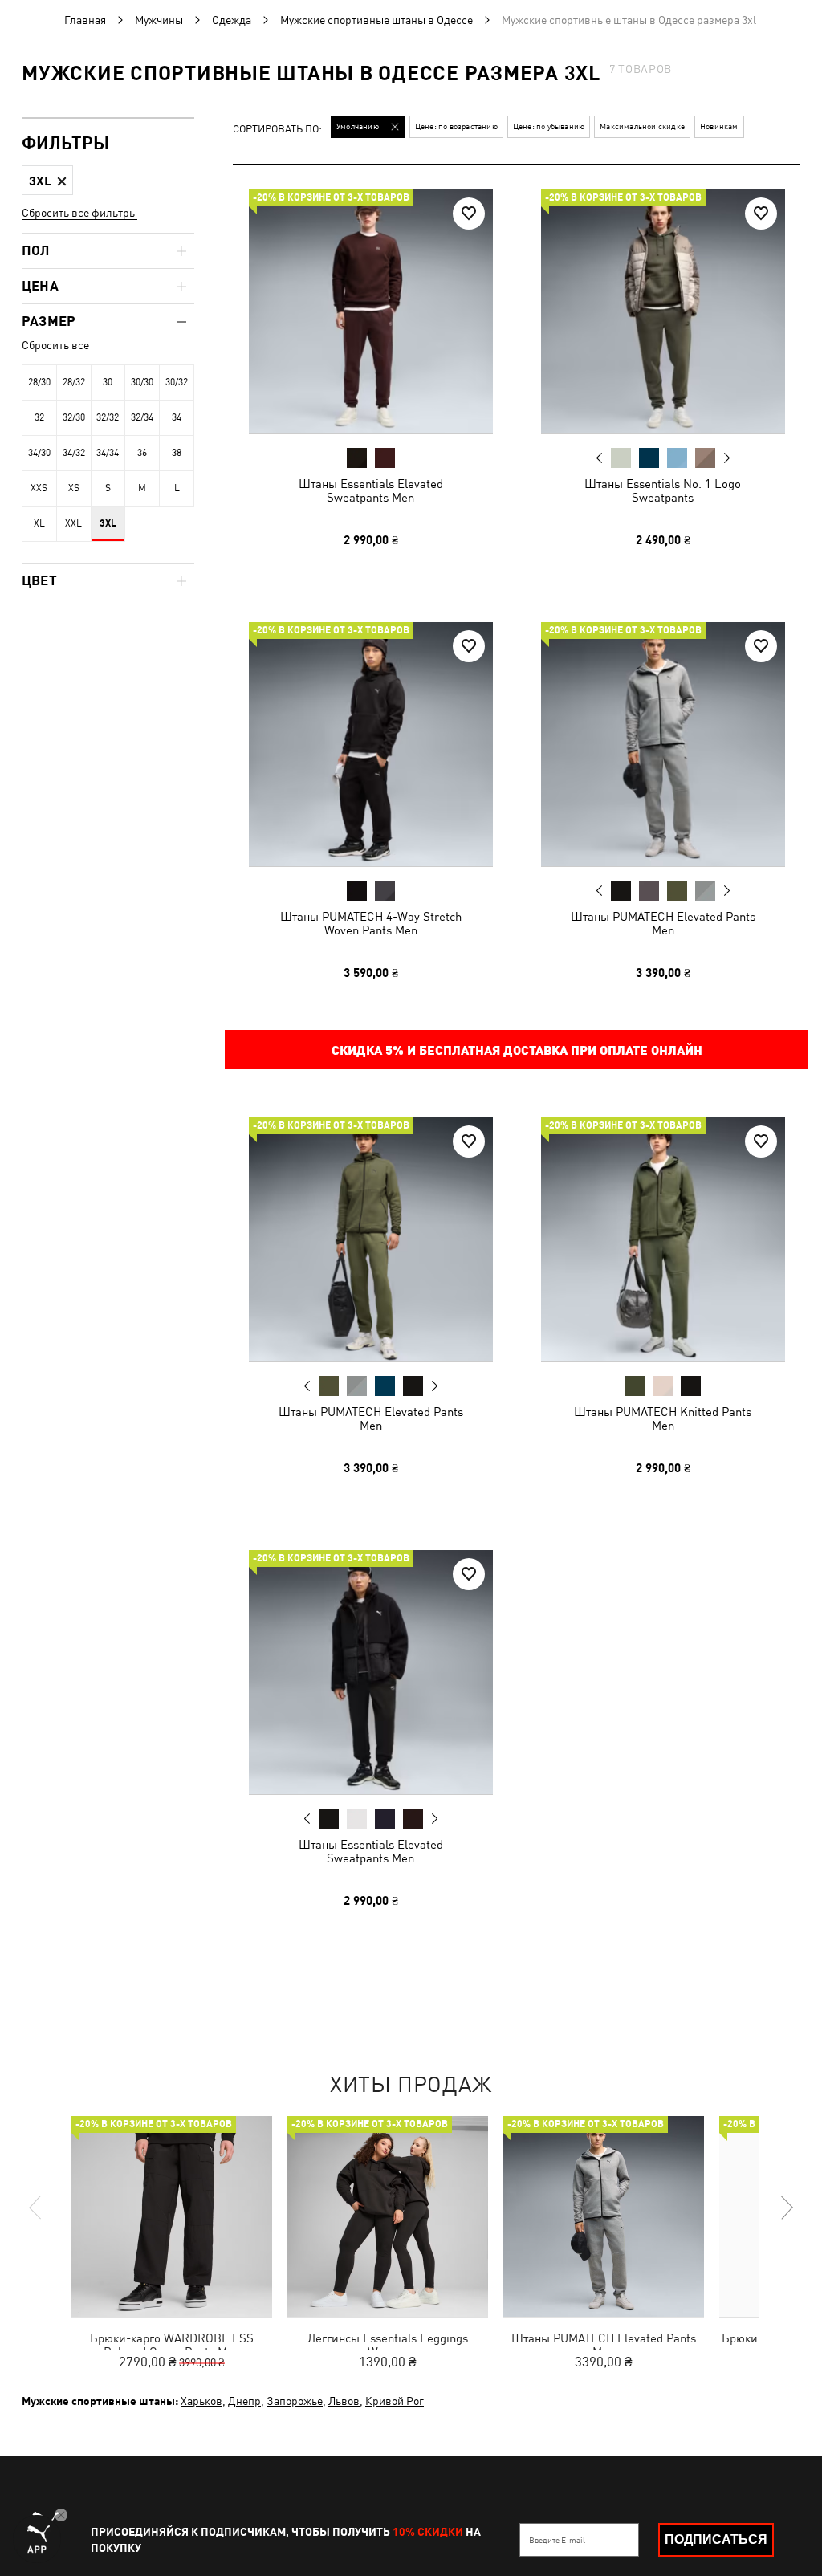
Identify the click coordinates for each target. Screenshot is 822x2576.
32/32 (108, 417)
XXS (39, 488)
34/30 (39, 453)
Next (726, 458)
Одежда (232, 20)
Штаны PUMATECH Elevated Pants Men (662, 922)
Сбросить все (55, 345)
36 (142, 453)
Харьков (201, 2401)
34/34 (108, 453)
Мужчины (159, 20)
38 (177, 453)
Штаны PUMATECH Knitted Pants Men (663, 1418)
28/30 (39, 382)
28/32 (74, 382)
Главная (85, 20)
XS (74, 488)
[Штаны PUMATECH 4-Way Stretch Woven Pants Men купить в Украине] (371, 744)
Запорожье (295, 2401)
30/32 (177, 382)
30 (108, 382)
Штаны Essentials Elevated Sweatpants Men (371, 490)
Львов (344, 2401)
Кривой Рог (395, 2401)
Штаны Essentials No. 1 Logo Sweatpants (663, 490)
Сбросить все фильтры (79, 213)
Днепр (244, 2401)
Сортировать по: (277, 130)
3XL (108, 523)
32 (39, 417)
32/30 (74, 417)
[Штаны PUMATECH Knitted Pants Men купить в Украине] (663, 1239)
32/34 (142, 417)
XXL (73, 523)
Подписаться (716, 2539)
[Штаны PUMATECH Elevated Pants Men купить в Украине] (663, 744)
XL (39, 523)
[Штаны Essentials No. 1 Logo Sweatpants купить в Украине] (663, 311)
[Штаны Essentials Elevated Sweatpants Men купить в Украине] (371, 311)
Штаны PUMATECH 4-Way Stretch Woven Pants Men (371, 922)
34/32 (74, 453)
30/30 (142, 382)
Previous (599, 458)
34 (177, 417)
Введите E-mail (557, 2540)
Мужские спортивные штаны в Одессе (376, 20)
